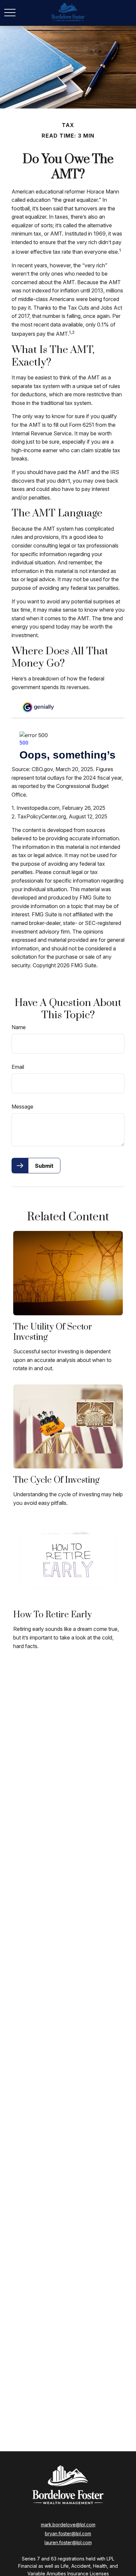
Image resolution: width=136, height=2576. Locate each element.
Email (18, 1067)
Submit (44, 1166)
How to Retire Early (52, 1615)
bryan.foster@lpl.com (68, 2533)
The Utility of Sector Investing (53, 1332)
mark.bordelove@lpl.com (68, 2525)
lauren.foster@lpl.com (68, 2542)
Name (19, 1027)
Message (22, 1107)
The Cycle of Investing (56, 1480)
